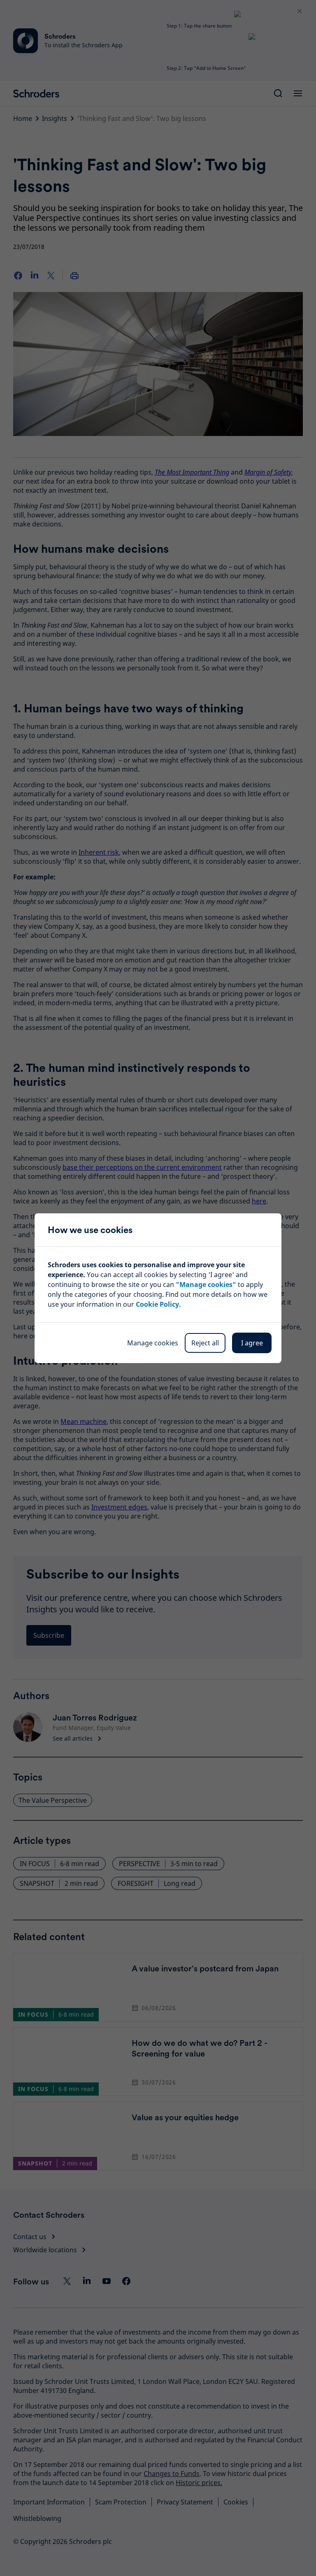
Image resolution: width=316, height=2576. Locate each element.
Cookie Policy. (158, 1304)
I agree (252, 1343)
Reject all (205, 1343)
